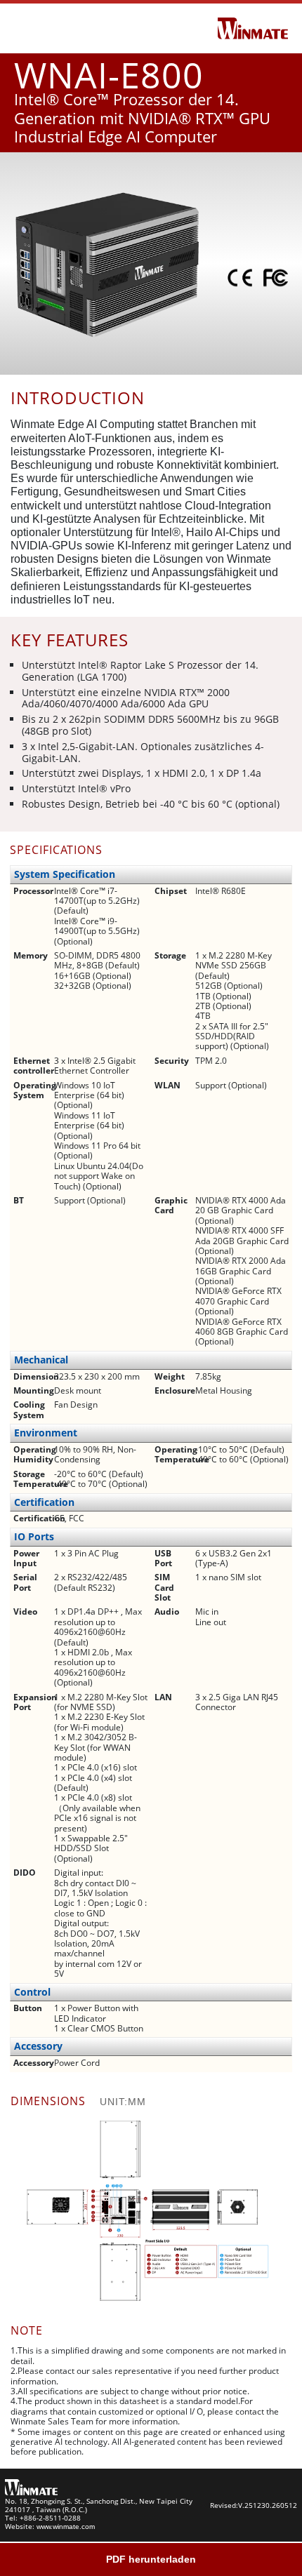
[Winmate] (253, 27)
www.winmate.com (66, 2527)
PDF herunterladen (151, 2559)
